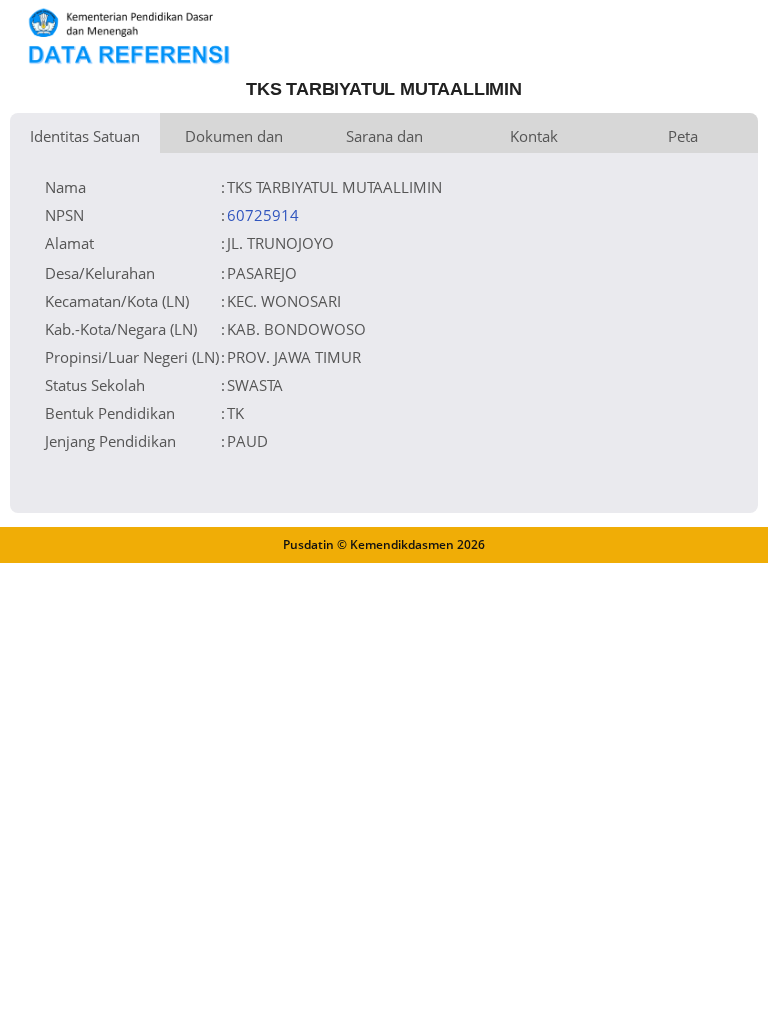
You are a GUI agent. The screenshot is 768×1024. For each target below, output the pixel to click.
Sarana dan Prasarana (384, 139)
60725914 (263, 215)
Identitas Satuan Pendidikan (85, 139)
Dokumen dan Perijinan (234, 139)
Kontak (534, 136)
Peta (683, 136)
